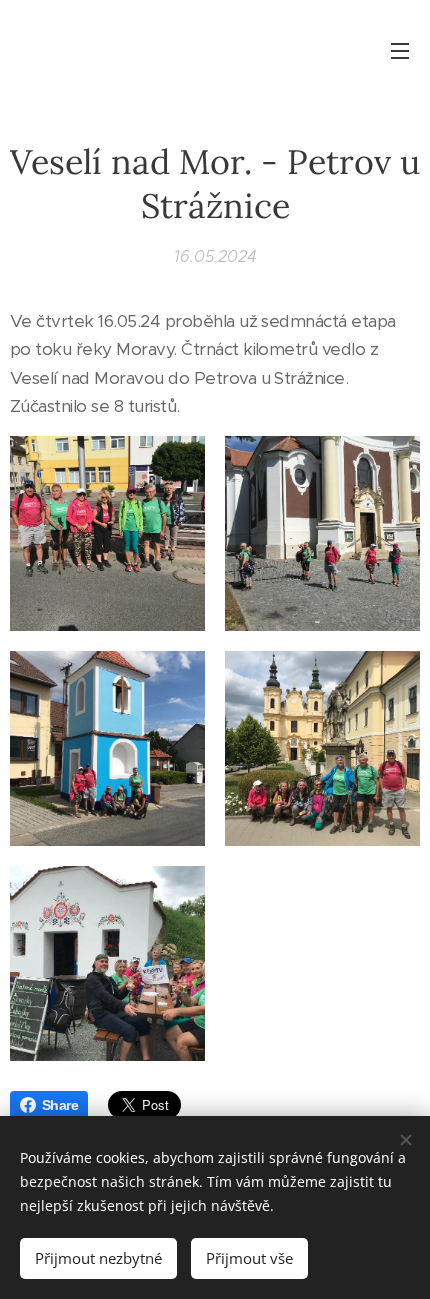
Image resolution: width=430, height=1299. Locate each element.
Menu (400, 50)
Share (60, 1105)
